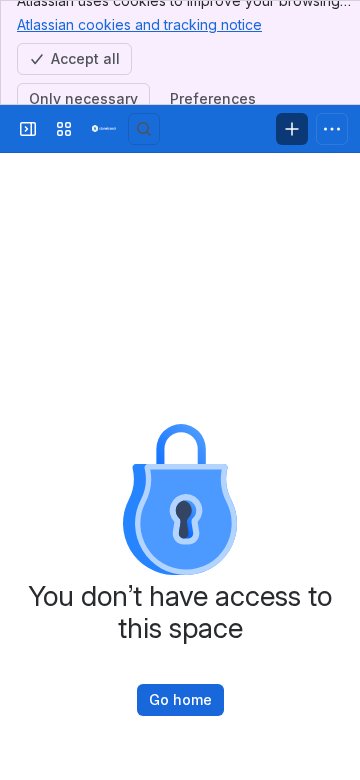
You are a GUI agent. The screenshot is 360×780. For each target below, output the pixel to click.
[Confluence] (104, 129)
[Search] (144, 129)
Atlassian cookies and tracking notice (139, 24)
